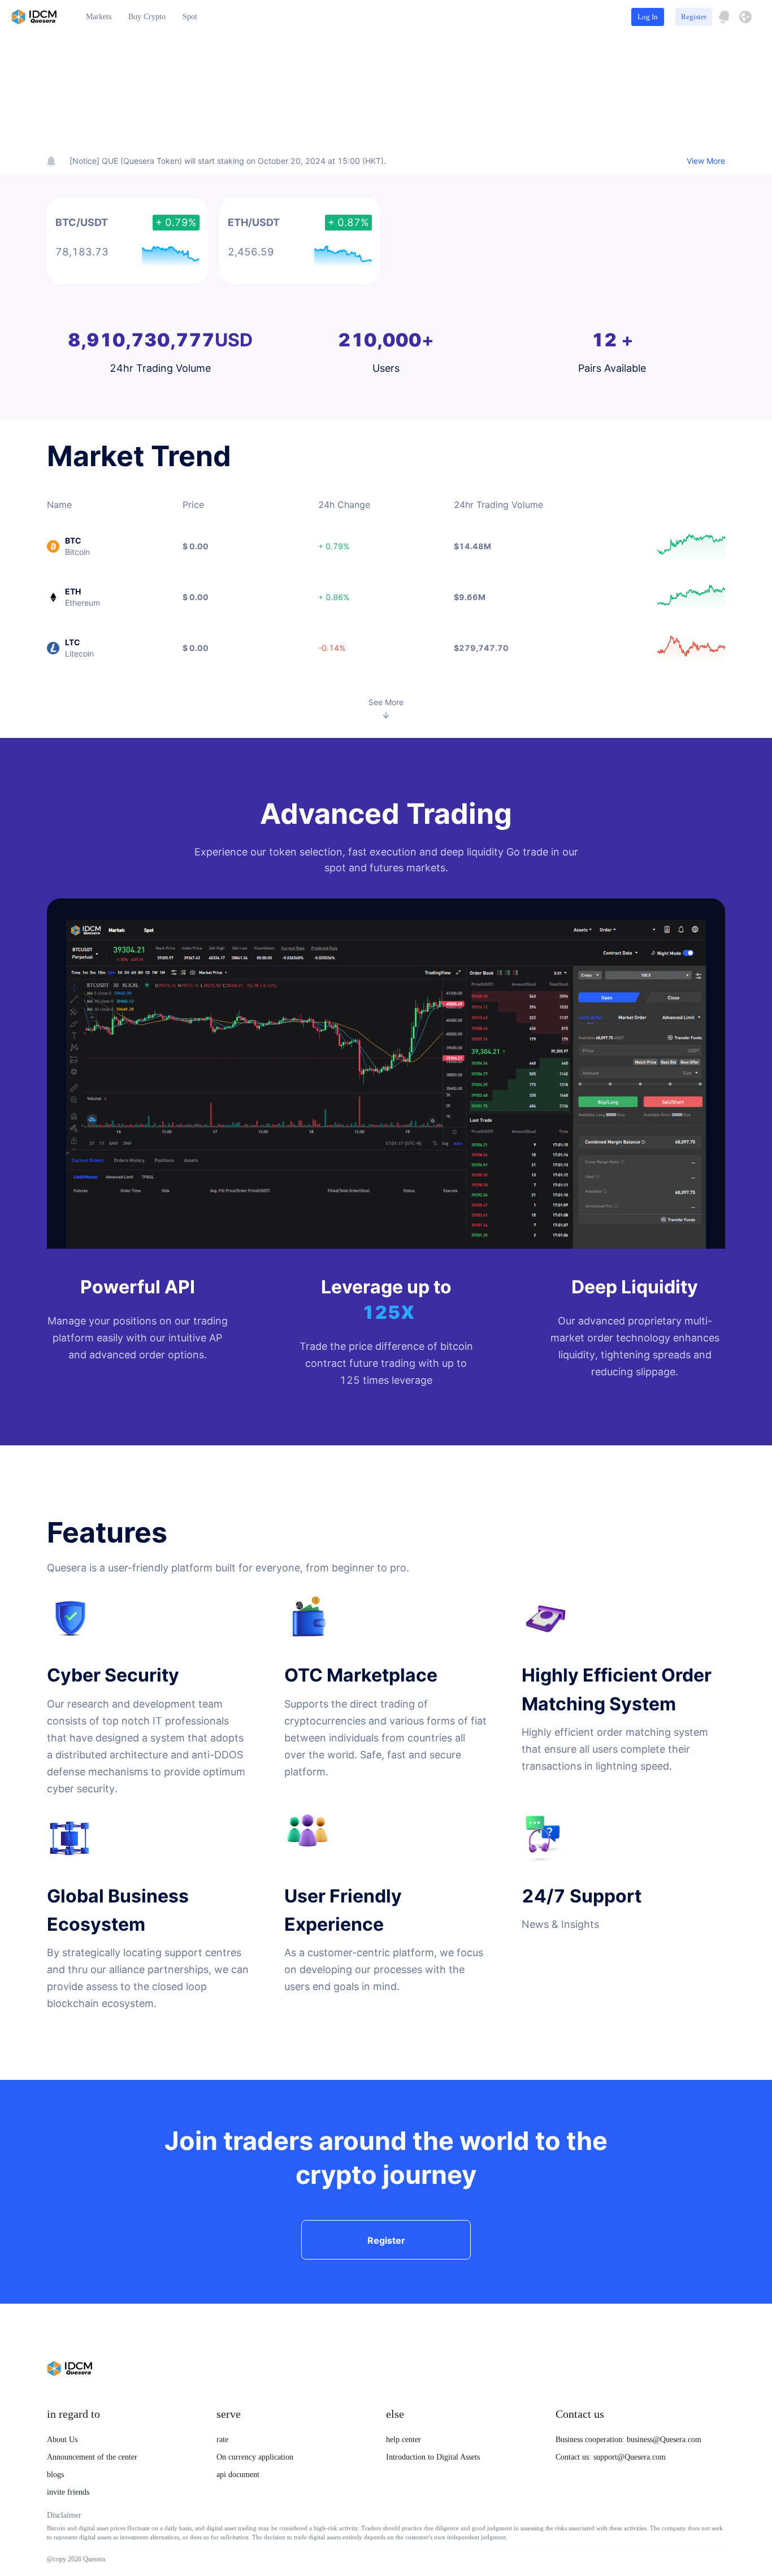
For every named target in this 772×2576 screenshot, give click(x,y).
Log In (648, 17)
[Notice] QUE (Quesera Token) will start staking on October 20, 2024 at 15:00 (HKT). (228, 161)
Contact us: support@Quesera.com (611, 2457)
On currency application (255, 2457)
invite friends (68, 2492)
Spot (190, 17)
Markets (99, 17)
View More (706, 161)
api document (238, 2475)
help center (404, 2440)
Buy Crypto (147, 17)
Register (694, 17)
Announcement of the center (92, 2457)
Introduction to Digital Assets (433, 2457)
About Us (62, 2440)
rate (222, 2440)
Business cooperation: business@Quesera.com (628, 2440)
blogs (55, 2475)
